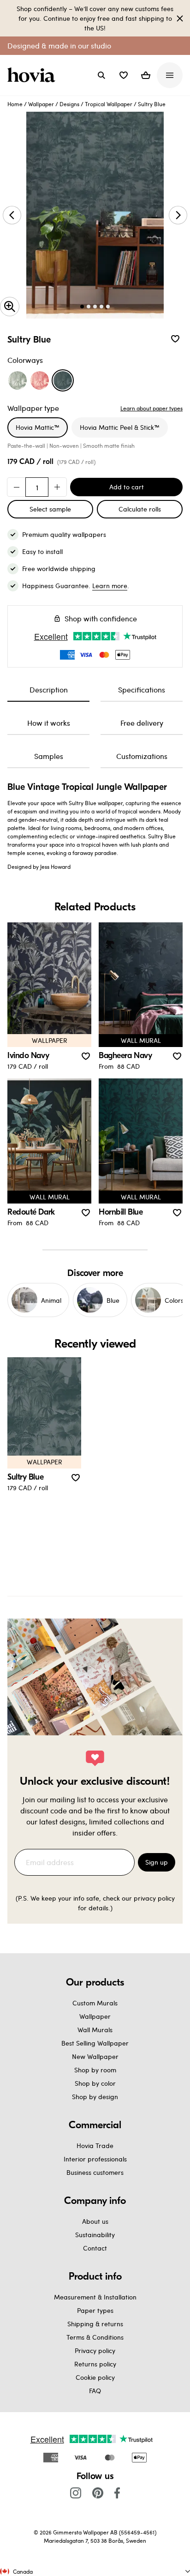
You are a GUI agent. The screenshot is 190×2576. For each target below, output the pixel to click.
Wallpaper (41, 104)
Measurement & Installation (95, 2297)
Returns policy (95, 2364)
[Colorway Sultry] (18, 380)
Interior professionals (95, 2159)
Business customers (95, 2172)
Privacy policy (95, 2350)
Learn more (110, 586)
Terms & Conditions (95, 2337)
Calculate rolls (140, 509)
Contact (95, 2248)
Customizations (142, 756)
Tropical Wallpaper (109, 104)
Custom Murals (95, 2003)
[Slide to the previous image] (12, 215)
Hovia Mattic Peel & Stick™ (120, 427)
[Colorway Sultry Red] (40, 380)
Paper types (95, 2310)
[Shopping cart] (146, 75)
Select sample (50, 509)
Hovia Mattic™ (38, 427)
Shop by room (95, 2070)
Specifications (142, 689)
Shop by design (95, 2097)
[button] (124, 75)
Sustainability (95, 2235)
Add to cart (127, 487)
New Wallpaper (95, 2056)
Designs (69, 104)
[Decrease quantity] (17, 487)
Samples (49, 756)
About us (95, 2221)
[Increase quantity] (57, 487)
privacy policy (154, 1898)
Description (49, 689)
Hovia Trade (95, 2146)
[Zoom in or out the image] (10, 307)
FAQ (95, 2391)
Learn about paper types (151, 408)
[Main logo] (33, 75)
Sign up (157, 1862)
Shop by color (95, 2083)
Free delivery (142, 723)
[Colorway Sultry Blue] (63, 380)
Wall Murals (95, 2030)
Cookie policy (95, 2377)
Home (15, 104)
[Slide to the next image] (178, 215)
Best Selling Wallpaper (95, 2043)
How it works (49, 723)
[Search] (101, 75)
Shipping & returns (95, 2324)
